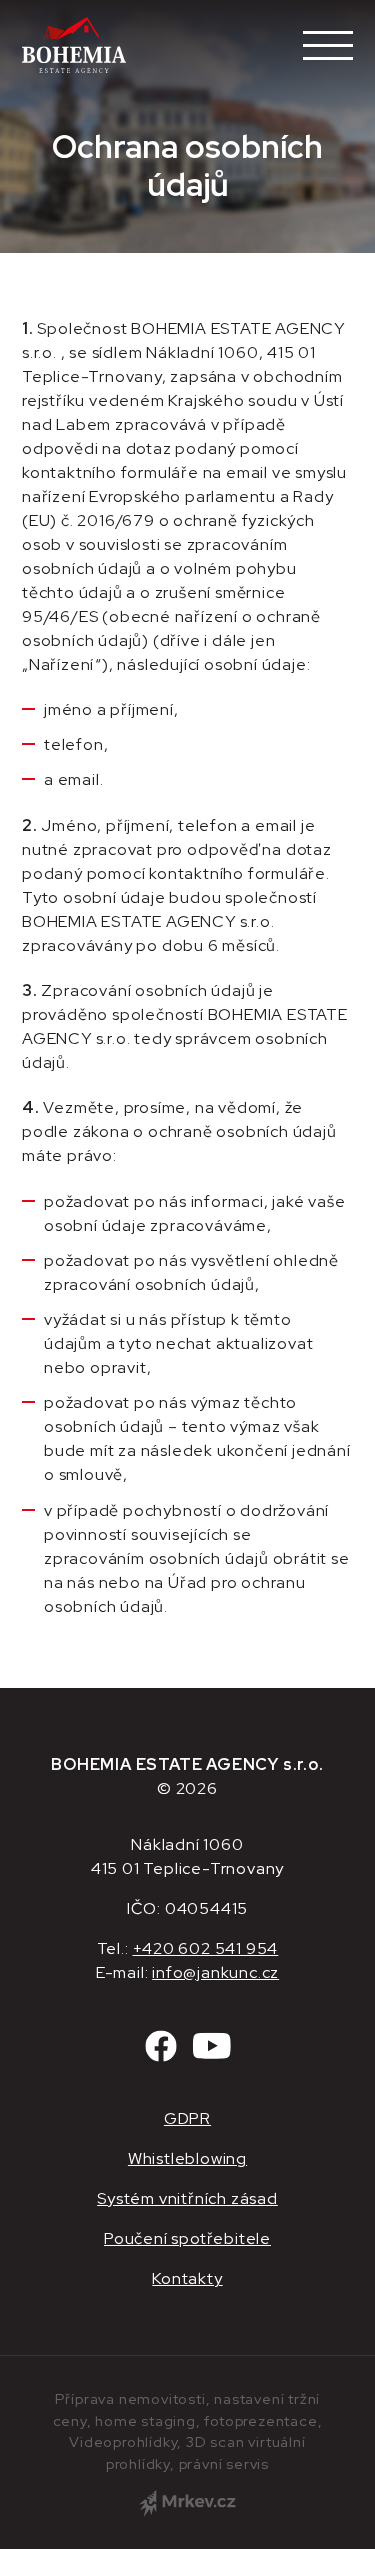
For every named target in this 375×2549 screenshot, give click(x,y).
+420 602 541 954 (206, 1948)
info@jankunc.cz (215, 1972)
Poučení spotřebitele (187, 2238)
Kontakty (187, 2278)
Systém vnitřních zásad (187, 2198)
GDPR (187, 2118)
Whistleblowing (187, 2158)
